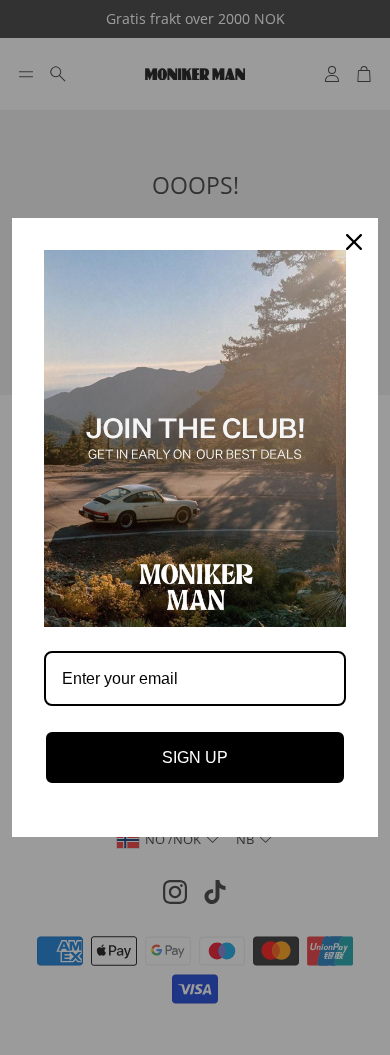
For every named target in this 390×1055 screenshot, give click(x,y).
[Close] (354, 242)
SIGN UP (195, 757)
